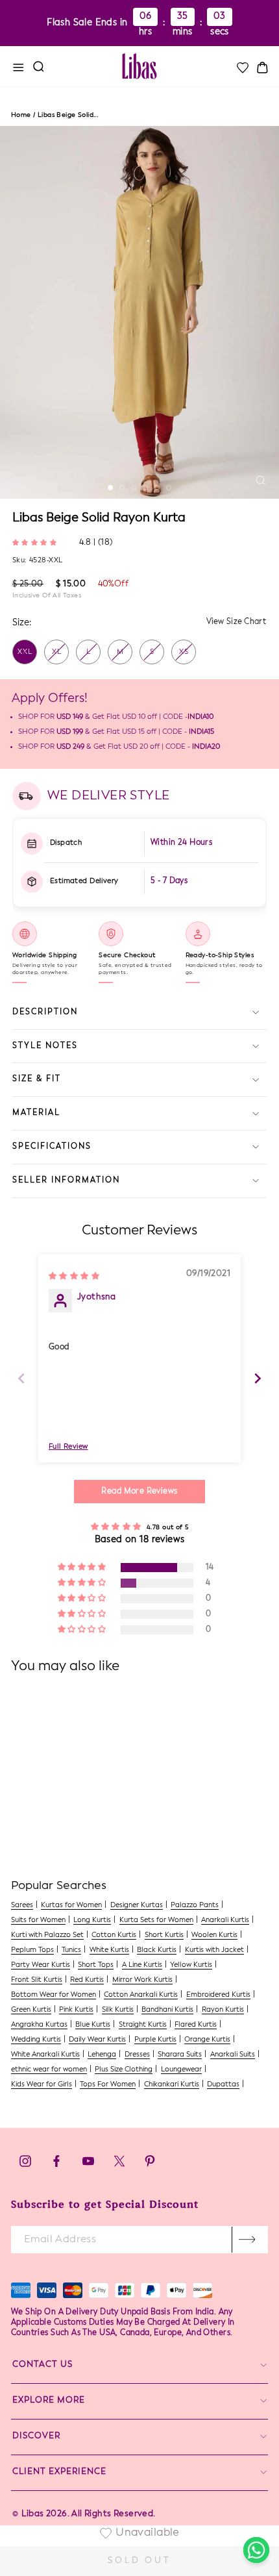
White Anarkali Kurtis (45, 2055)
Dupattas (223, 2085)
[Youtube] (88, 2165)
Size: (22, 623)
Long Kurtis (92, 1920)
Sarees (22, 1906)
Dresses (137, 2055)
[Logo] (139, 66)
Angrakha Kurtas (39, 2025)
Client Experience (59, 2472)
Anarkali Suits (233, 2055)
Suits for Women (38, 1920)
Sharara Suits (180, 2055)
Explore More (49, 2400)
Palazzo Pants (195, 1906)
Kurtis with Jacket (214, 1950)
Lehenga (102, 2055)
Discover (36, 2436)
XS (184, 652)
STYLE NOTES (45, 1046)
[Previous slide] (21, 1378)
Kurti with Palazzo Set (47, 1935)
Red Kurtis (87, 1980)
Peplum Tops (32, 1950)
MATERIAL (36, 1113)
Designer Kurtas (137, 1906)
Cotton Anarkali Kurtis (141, 1995)
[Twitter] (120, 2165)
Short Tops (96, 1965)
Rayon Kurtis (223, 2010)
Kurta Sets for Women (156, 1920)
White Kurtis (109, 1950)
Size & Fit (37, 1079)
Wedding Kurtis (36, 2040)
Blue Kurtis (93, 2025)
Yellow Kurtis (191, 1965)
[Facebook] (56, 2165)
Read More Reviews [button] (139, 1492)
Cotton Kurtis (114, 1935)
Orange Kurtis (207, 2040)
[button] (36, 542)
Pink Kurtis (76, 2010)
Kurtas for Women (71, 1906)
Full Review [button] (68, 1447)
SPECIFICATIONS (52, 1147)
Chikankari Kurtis (172, 2085)
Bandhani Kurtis (167, 2010)
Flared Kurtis (196, 2025)
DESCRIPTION (45, 1012)
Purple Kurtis (155, 2040)
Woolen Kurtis (214, 1935)
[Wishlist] (242, 68)
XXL (25, 652)
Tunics (71, 1950)
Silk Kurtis (118, 2010)
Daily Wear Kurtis (97, 2040)
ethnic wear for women (49, 2070)
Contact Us (42, 2365)
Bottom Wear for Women (54, 1995)
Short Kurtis (164, 1935)
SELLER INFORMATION (66, 1181)
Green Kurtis (31, 2010)
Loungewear (181, 2070)
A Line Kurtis (142, 1965)
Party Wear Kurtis (41, 1965)
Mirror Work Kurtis (142, 1980)
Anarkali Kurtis (225, 1920)
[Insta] (25, 2165)
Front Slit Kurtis (37, 1980)
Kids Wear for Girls (42, 2085)
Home (21, 115)
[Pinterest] (150, 2165)
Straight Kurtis (143, 2025)
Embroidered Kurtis (218, 1995)
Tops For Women (108, 2085)
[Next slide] (258, 1378)
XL (57, 652)
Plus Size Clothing (124, 2070)
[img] (74, 1276)
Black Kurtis (157, 1950)
